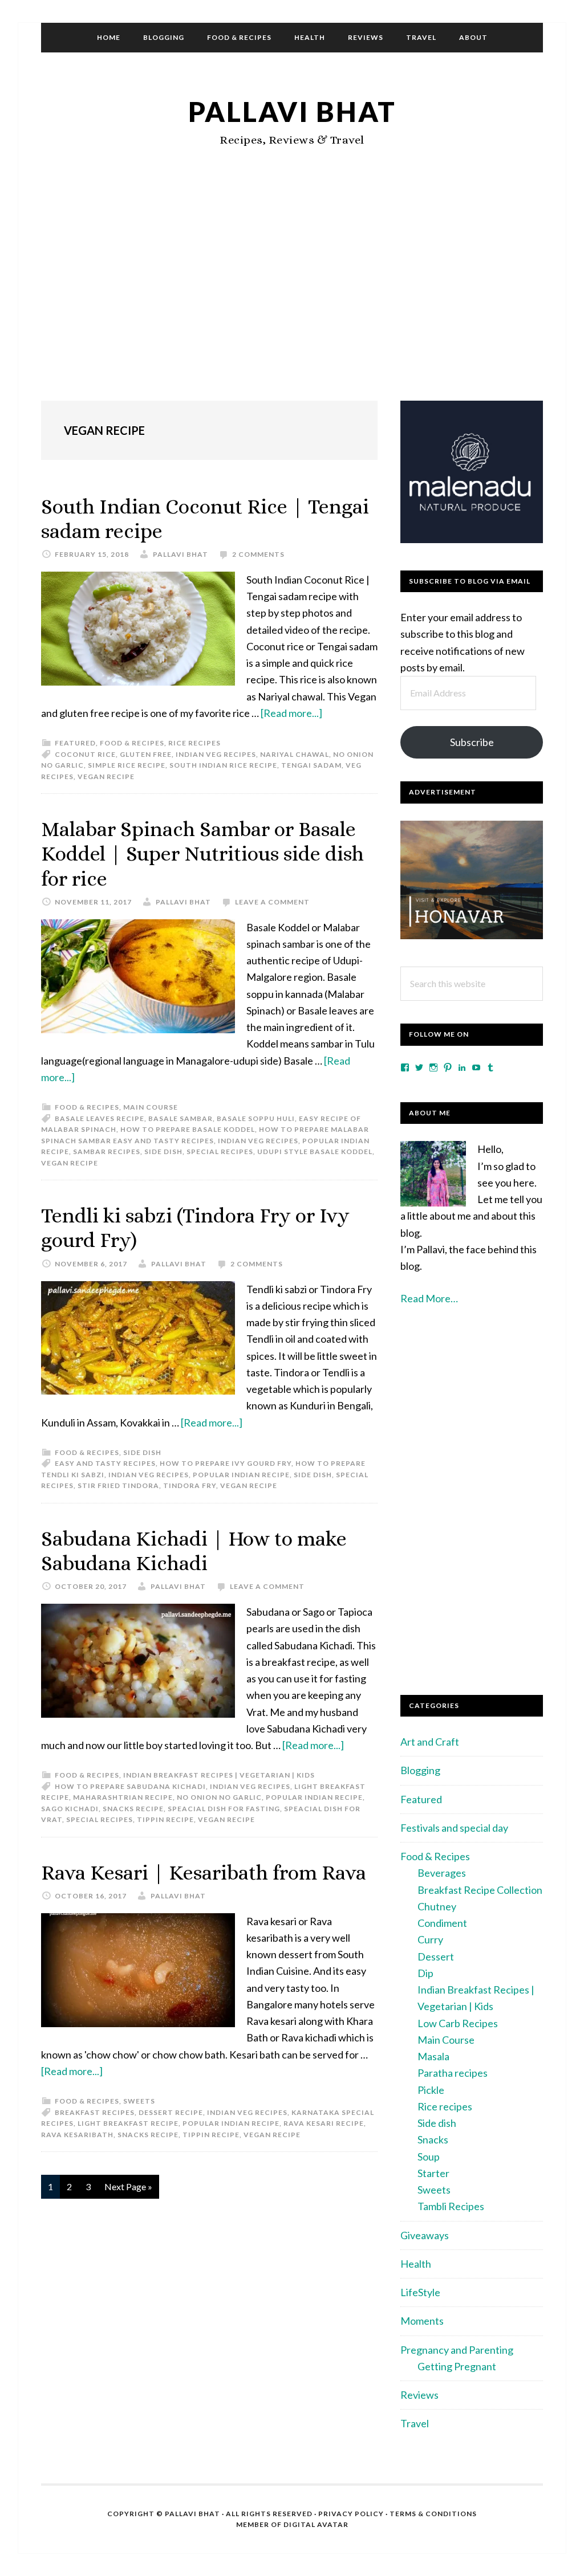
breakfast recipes (95, 2112)
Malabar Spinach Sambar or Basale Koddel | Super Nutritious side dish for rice (202, 853)
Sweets (139, 2101)
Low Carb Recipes (458, 2023)
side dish (163, 1152)
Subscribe (472, 742)
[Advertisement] (292, 298)
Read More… (429, 1298)
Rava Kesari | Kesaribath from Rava (204, 1872)
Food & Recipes (132, 743)
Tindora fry (190, 1485)
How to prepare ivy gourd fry (226, 1463)
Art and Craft (430, 1742)
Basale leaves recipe (100, 1118)
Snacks (433, 2139)
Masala (433, 2056)
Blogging (420, 1770)
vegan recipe (106, 777)
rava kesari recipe (324, 2123)
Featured (75, 743)
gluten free (146, 754)
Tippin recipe (165, 1819)
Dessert (436, 1957)
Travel (415, 2423)
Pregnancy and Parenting (457, 2350)
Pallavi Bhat (292, 111)
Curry (430, 1939)
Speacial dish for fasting (224, 1809)
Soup (429, 2157)
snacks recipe (133, 1809)
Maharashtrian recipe (123, 1797)
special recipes (220, 1152)
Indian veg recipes (216, 754)
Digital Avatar (316, 2524)
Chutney (437, 1906)
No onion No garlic (219, 1797)
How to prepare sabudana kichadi (130, 1786)
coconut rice (85, 754)
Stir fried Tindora (118, 1485)
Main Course (151, 1107)
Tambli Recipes (451, 2206)
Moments (422, 2321)
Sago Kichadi (70, 1809)
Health (416, 2264)
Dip (425, 1973)
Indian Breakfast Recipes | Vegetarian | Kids (219, 1775)
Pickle (431, 2090)
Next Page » (128, 2190)
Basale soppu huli (256, 1118)
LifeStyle (420, 2292)
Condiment (442, 1923)
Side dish (142, 1452)
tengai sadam (311, 765)
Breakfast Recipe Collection (480, 1890)
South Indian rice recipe (223, 765)
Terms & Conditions (433, 2514)
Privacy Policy (351, 2514)
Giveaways (425, 2235)
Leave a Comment (272, 902)
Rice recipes (194, 743)
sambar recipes (107, 1152)
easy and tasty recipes (105, 1463)
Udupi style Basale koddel (315, 1152)
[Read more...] (291, 713)
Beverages (442, 1873)
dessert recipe (171, 2112)
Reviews (419, 2395)
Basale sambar (181, 1118)
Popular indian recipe (241, 1475)
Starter (433, 2173)
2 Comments (258, 554)
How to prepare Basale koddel (188, 1129)
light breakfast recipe (128, 2123)
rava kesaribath (77, 2135)
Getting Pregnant (457, 2366)
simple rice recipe (127, 765)
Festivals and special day (454, 1828)
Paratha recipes (453, 2073)
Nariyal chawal (295, 754)
